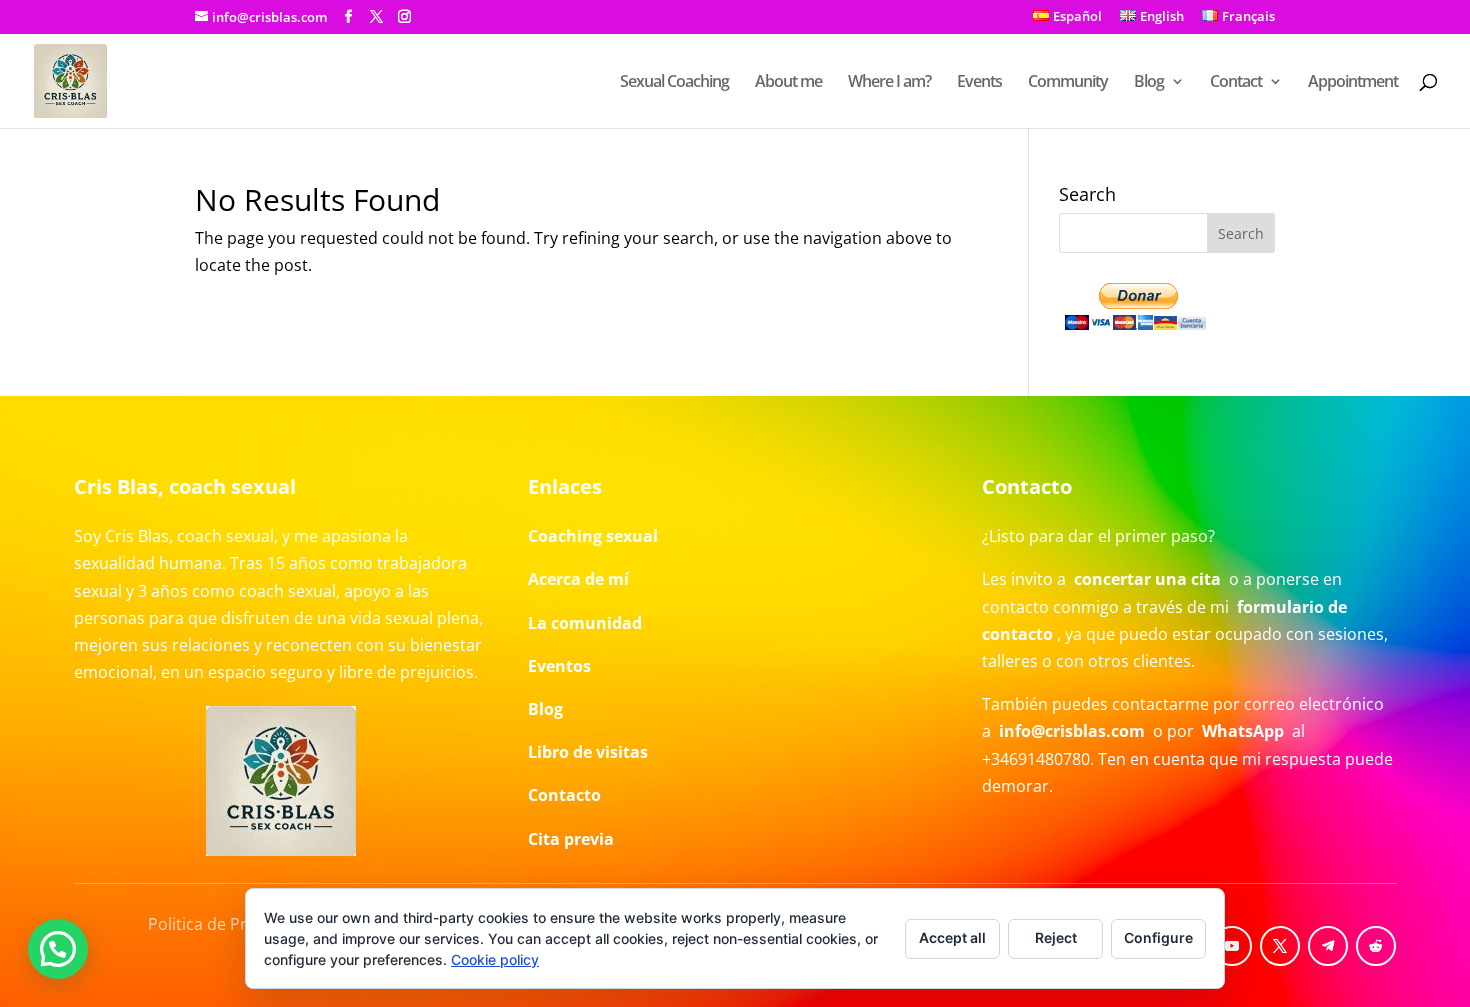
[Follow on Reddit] (1376, 946)
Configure (1158, 937)
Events (979, 83)
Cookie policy (495, 959)
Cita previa (571, 839)
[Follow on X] (1280, 946)
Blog (1149, 83)
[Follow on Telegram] (1328, 946)
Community (1068, 83)
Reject (1056, 937)
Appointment (1353, 83)
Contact (1236, 83)
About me (788, 83)
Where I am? (889, 83)
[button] (58, 949)
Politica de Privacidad (228, 924)
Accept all (952, 937)
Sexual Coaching (674, 83)
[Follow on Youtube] (1232, 946)
